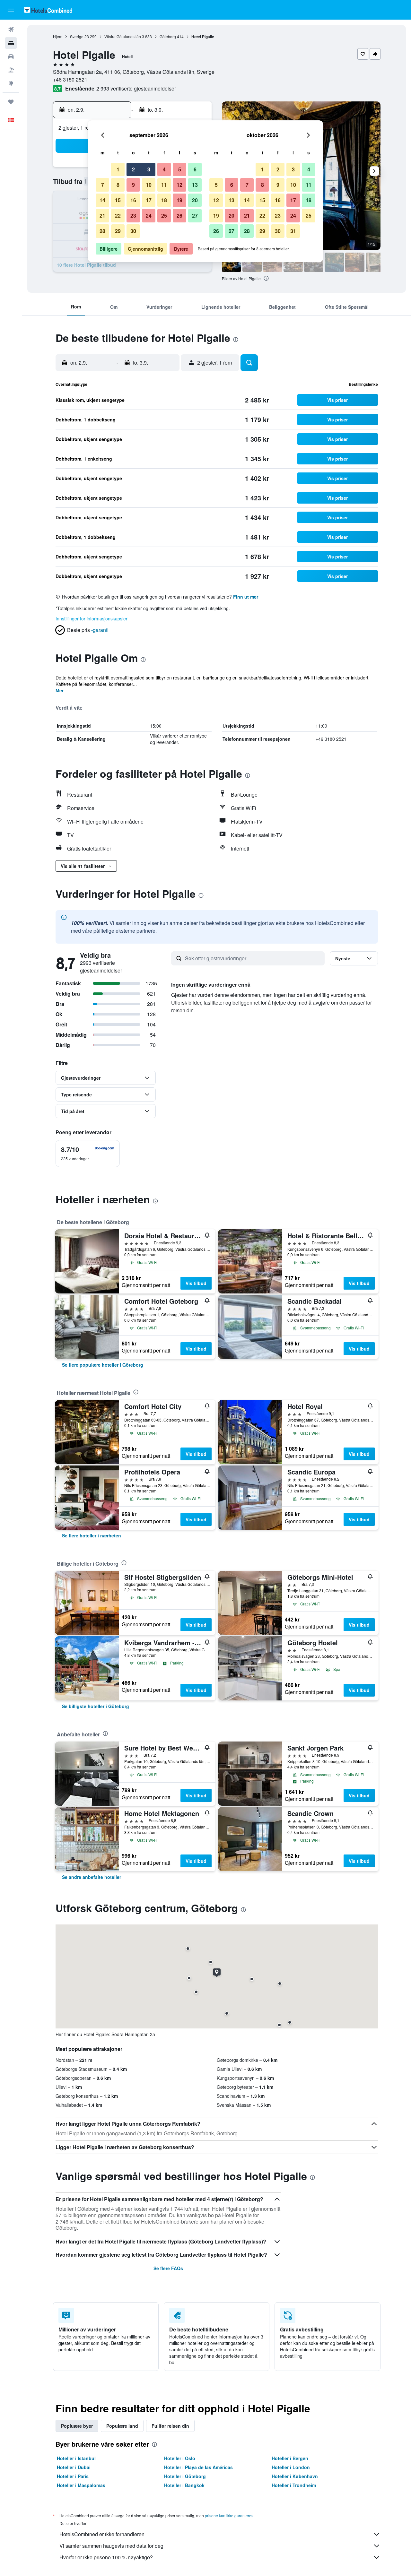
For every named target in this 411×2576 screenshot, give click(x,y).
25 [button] (164, 216)
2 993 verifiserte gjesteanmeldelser (136, 88)
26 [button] (179, 216)
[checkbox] (88, 1154)
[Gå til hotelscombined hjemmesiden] (48, 10)
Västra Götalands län (123, 36)
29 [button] (118, 231)
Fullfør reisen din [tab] (170, 2426)
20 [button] (195, 200)
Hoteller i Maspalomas (81, 2485)
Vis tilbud (196, 1283)
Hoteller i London (291, 2467)
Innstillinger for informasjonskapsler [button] (92, 618)
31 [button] (293, 231)
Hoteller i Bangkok (184, 2485)
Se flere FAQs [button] (168, 2268)
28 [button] (102, 231)
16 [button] (133, 200)
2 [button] (133, 169)
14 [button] (102, 200)
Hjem (58, 36)
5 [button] (180, 169)
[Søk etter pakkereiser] (11, 70)
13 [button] (195, 185)
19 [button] (179, 200)
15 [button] (118, 200)
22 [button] (118, 216)
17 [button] (149, 200)
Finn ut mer (246, 597)
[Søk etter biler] (11, 56)
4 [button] (164, 169)
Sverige (77, 36)
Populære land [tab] (122, 2426)
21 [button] (102, 216)
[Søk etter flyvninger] (11, 30)
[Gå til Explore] (11, 83)
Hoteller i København (295, 2476)
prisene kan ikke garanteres (229, 2515)
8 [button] (118, 185)
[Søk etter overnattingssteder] (11, 43)
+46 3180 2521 (70, 79)
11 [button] (164, 185)
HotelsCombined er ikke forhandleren (102, 2534)
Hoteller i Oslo (180, 2458)
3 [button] (149, 169)
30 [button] (133, 231)
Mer (60, 690)
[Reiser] (11, 102)
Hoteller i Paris (73, 2476)
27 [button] (195, 216)
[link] (103, 1365)
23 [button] (133, 216)
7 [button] (103, 185)
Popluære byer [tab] (77, 2426)
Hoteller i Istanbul (76, 2458)
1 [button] (118, 169)
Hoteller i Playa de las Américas (198, 2467)
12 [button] (179, 185)
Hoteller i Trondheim (294, 2485)
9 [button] (133, 185)
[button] (11, 10)
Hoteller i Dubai (74, 2467)
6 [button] (195, 169)
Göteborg (168, 36)
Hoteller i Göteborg (185, 2476)
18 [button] (164, 200)
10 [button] (149, 185)
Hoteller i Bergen (290, 2458)
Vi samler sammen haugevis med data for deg (111, 2546)
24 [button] (149, 216)
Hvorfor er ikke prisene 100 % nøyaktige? (106, 2557)
